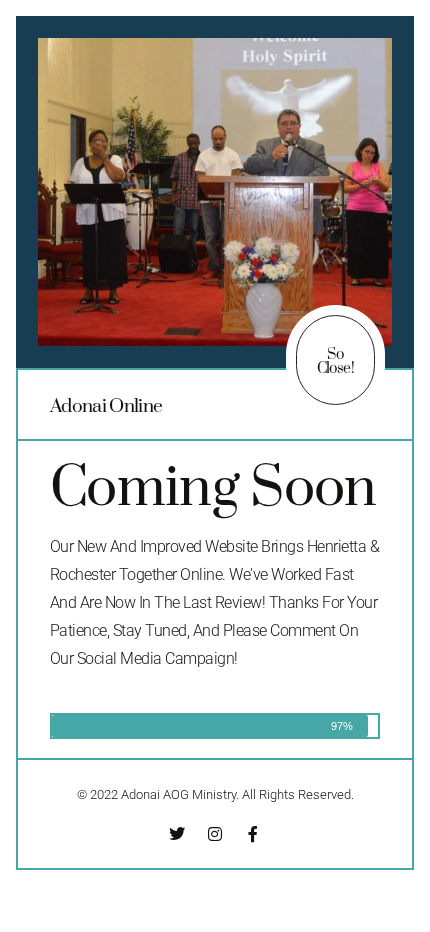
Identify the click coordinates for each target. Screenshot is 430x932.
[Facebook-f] (253, 834)
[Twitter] (177, 834)
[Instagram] (215, 834)
